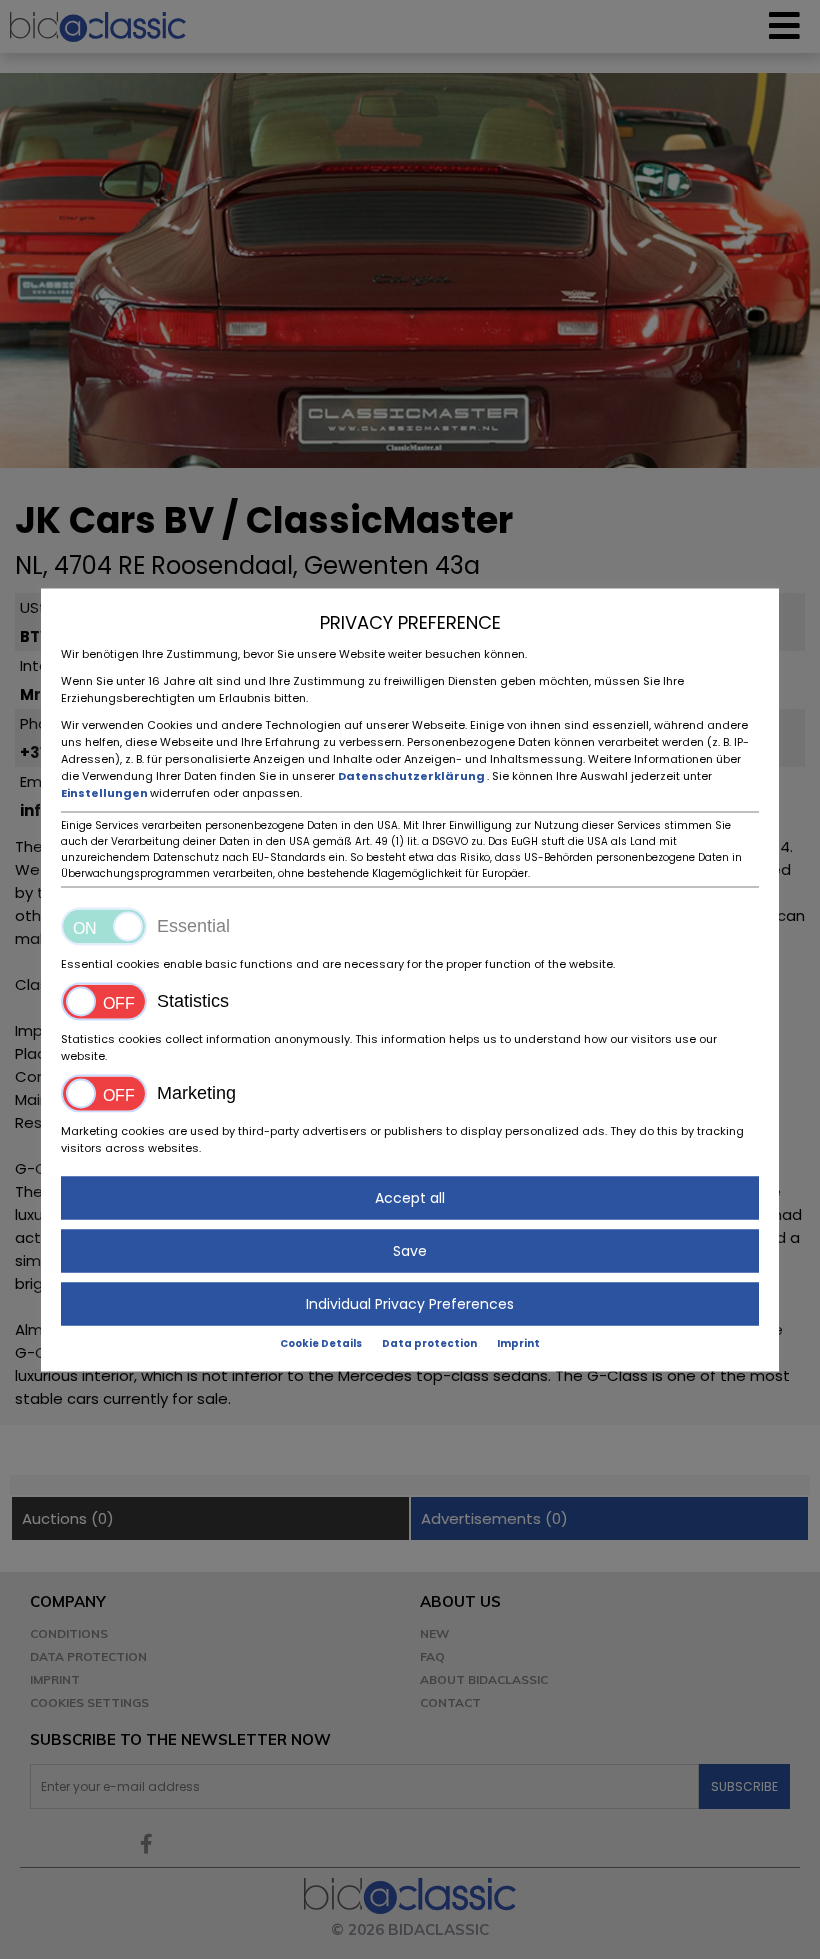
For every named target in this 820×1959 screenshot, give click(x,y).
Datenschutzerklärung (412, 775)
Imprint (518, 1342)
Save (410, 1250)
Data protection (429, 1342)
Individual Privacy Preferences (410, 1303)
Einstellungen (105, 792)
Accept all (410, 1197)
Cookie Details (321, 1342)
